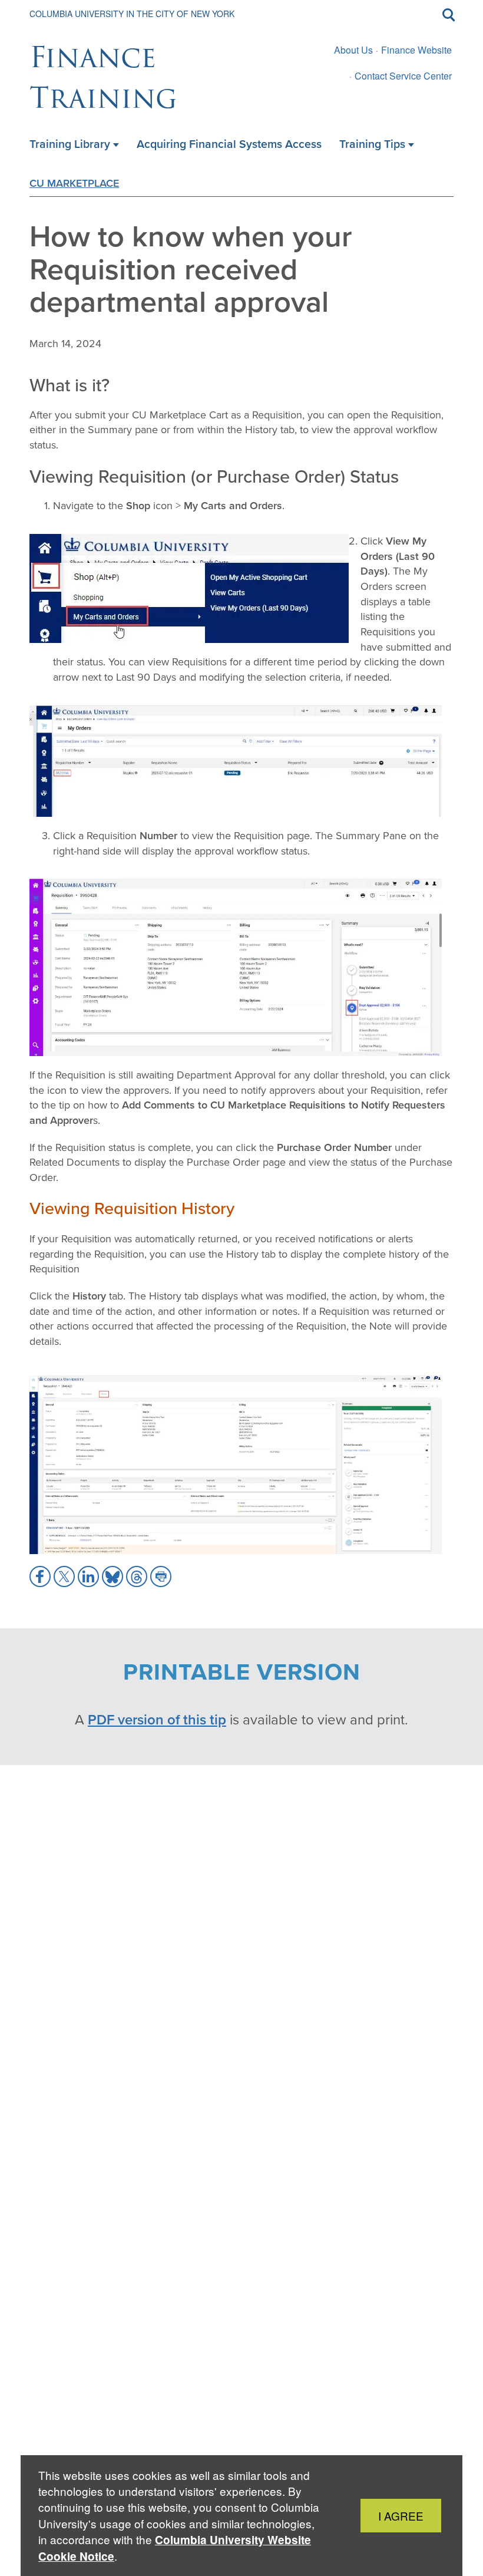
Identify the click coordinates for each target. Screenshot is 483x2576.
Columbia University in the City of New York (132, 14)
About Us (353, 50)
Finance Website (416, 50)
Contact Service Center (403, 76)
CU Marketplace (74, 183)
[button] (40, 1576)
